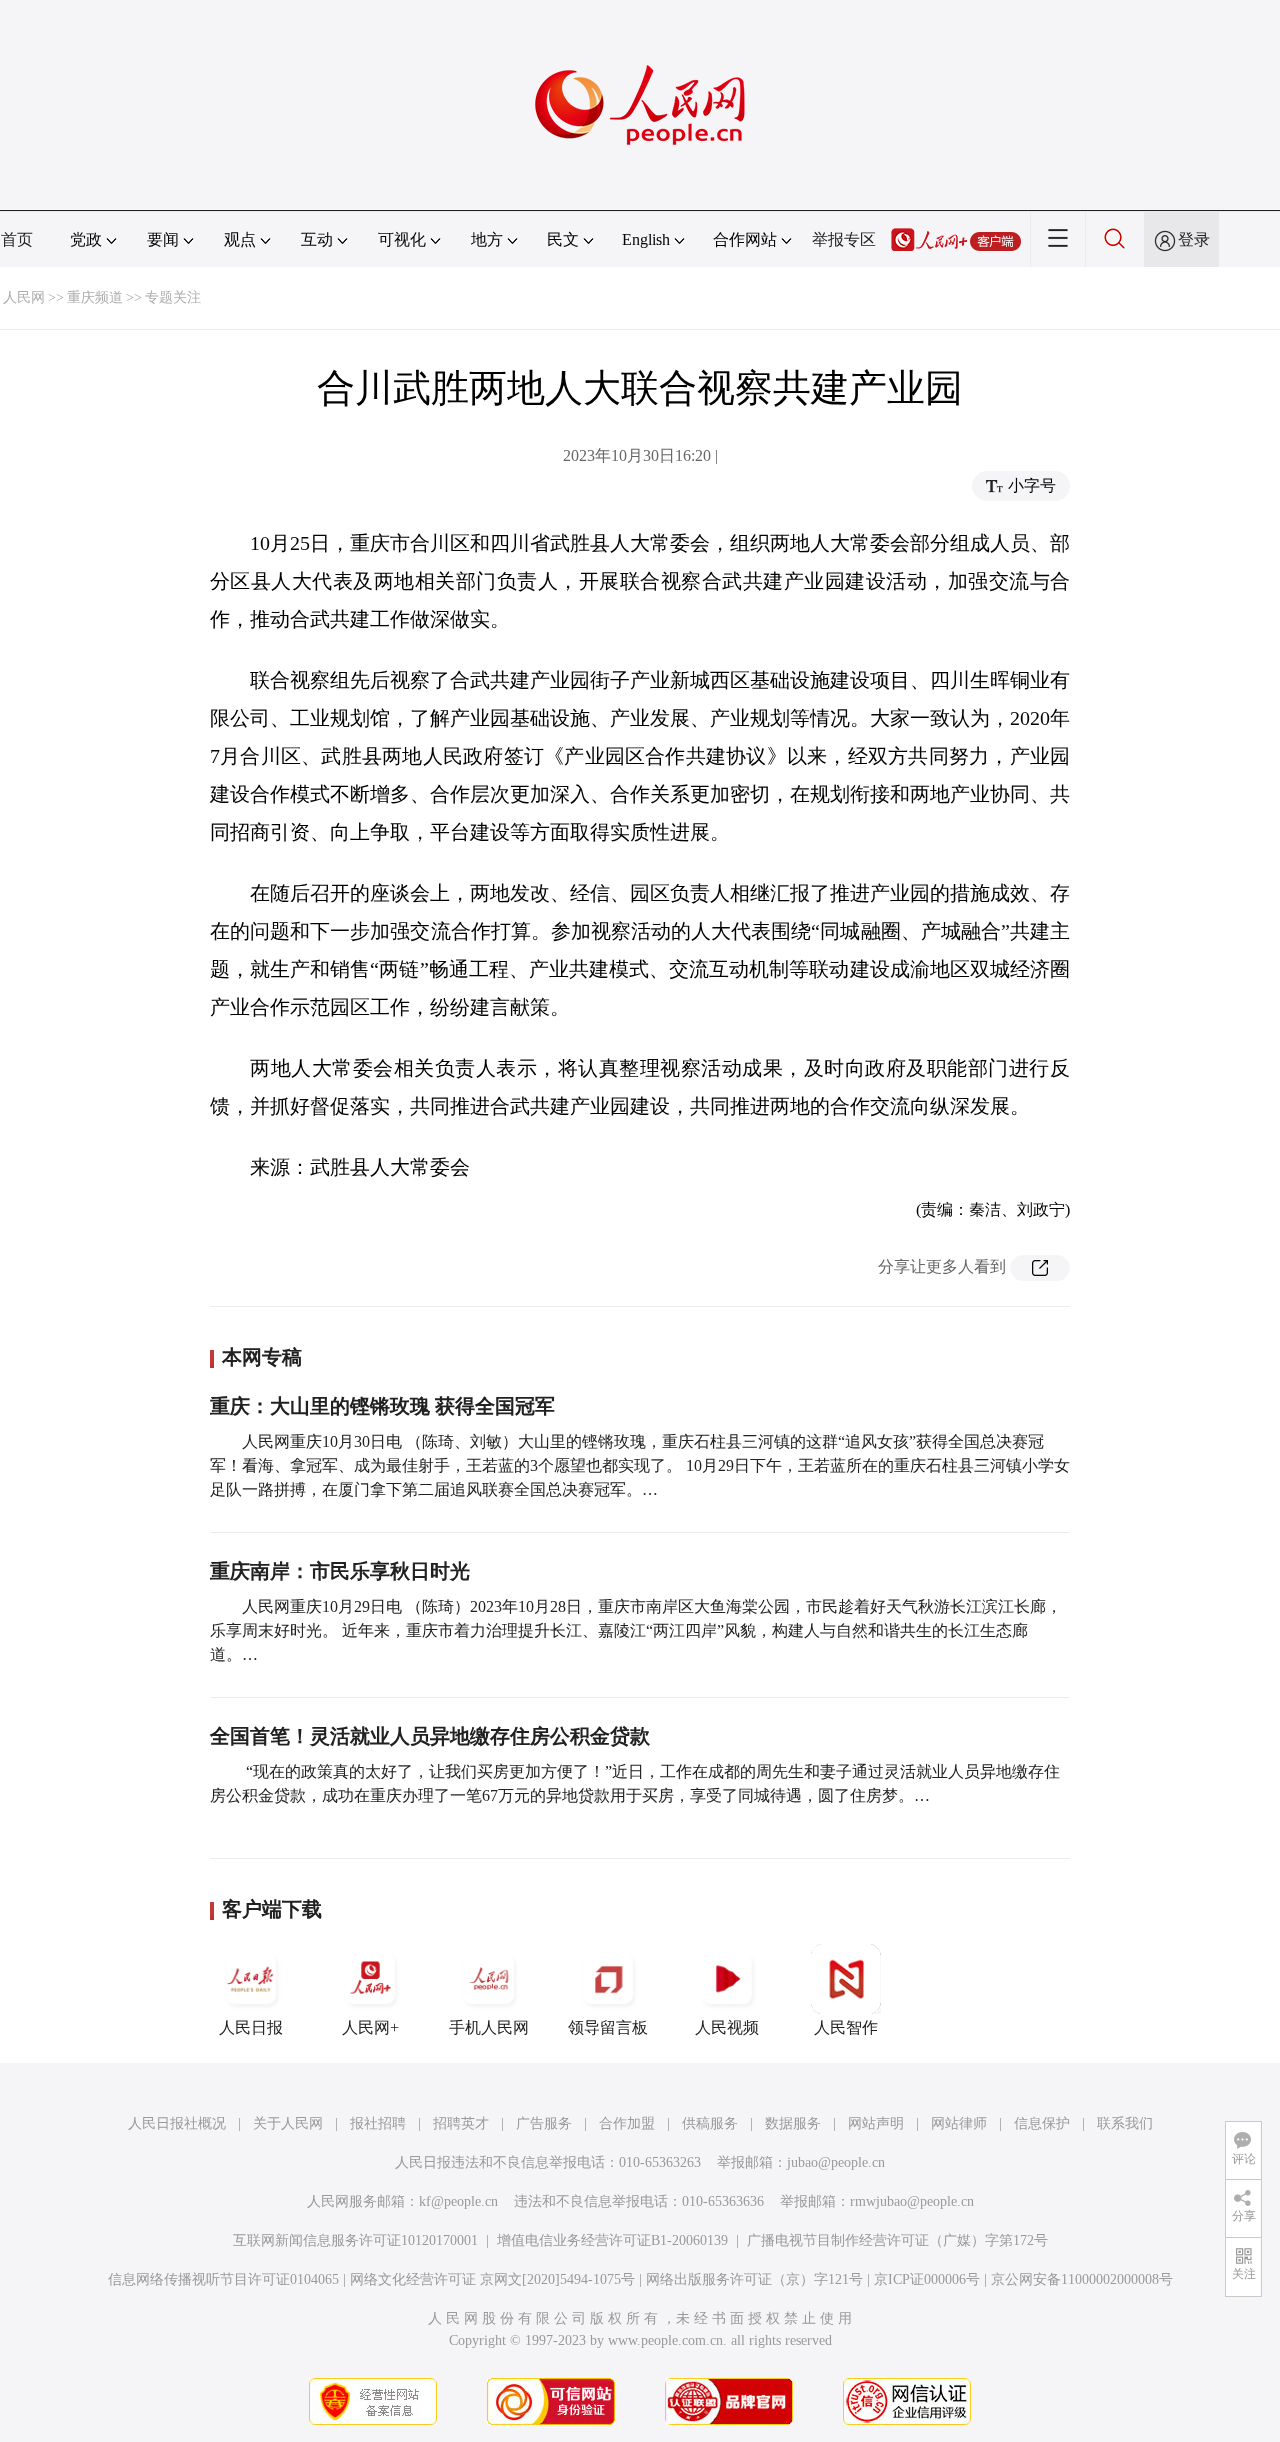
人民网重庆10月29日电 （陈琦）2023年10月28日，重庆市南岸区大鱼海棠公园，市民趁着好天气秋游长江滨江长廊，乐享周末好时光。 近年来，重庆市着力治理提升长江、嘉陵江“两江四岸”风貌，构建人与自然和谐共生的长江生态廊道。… (636, 1630)
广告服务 (544, 2123)
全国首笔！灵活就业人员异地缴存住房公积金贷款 (430, 1736)
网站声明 (876, 2123)
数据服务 (793, 2123)
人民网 (24, 297)
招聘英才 (461, 2123)
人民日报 (251, 2027)
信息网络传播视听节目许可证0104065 (223, 2279)
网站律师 (959, 2123)
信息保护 (1042, 2123)
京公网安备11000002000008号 (1082, 2279)
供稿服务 (710, 2123)
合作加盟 (627, 2123)
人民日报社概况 (177, 2123)
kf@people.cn (458, 2201)
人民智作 (846, 2027)
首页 (17, 239)
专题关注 (173, 297)
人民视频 (727, 2027)
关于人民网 (288, 2123)
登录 (1194, 239)
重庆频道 (95, 297)
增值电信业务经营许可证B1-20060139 (612, 2240)
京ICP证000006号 (927, 2279)
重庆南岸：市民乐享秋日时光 (340, 1571)
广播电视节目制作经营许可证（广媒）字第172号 (897, 2240)
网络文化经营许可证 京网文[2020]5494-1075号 (492, 2279)
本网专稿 (262, 1357)
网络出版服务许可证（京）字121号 (754, 2279)
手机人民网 (489, 2027)
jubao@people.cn (836, 2162)
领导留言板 (608, 2027)
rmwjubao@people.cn (912, 2201)
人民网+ (370, 2027)
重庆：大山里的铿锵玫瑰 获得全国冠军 (382, 1406)
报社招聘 (378, 2123)
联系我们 (1125, 2123)
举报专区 (844, 239)
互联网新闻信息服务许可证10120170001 (355, 2240)
